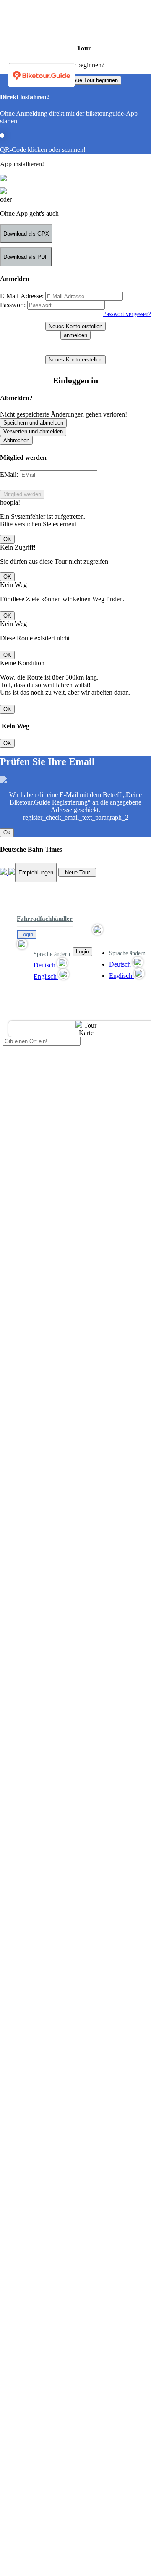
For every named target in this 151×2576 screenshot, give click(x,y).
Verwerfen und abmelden (33, 432)
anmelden (75, 335)
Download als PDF (26, 257)
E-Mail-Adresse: (22, 296)
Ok (7, 833)
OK (7, 539)
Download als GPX (26, 234)
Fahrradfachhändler (45, 919)
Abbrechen (16, 440)
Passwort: (13, 305)
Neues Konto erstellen (75, 326)
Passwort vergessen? (127, 314)
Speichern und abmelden (33, 423)
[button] (45, 944)
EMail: (9, 474)
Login (27, 934)
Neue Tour (77, 872)
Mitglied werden (22, 494)
